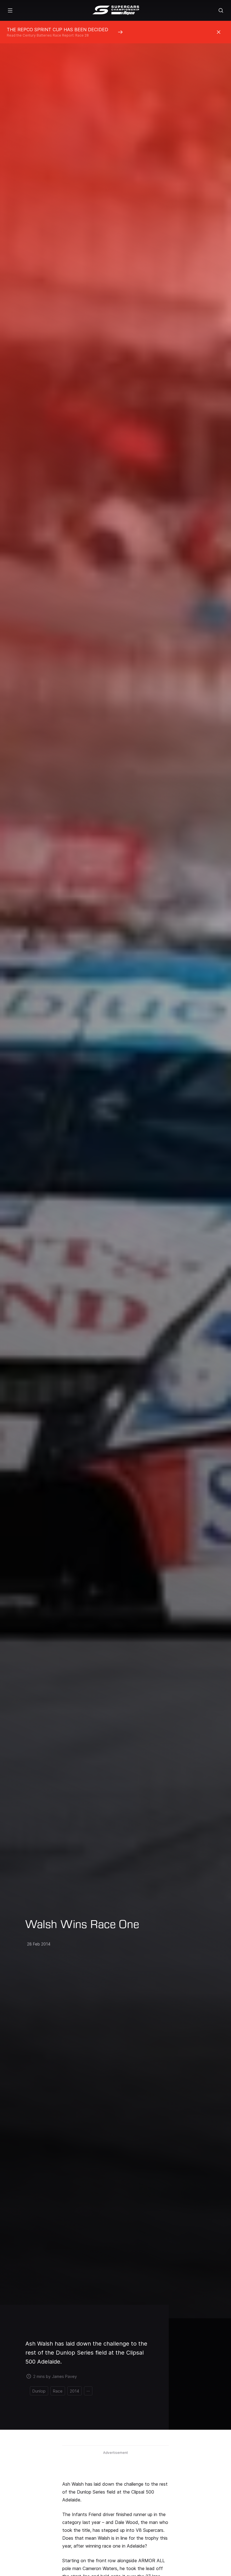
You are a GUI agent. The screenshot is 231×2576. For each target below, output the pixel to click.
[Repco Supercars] (116, 10)
